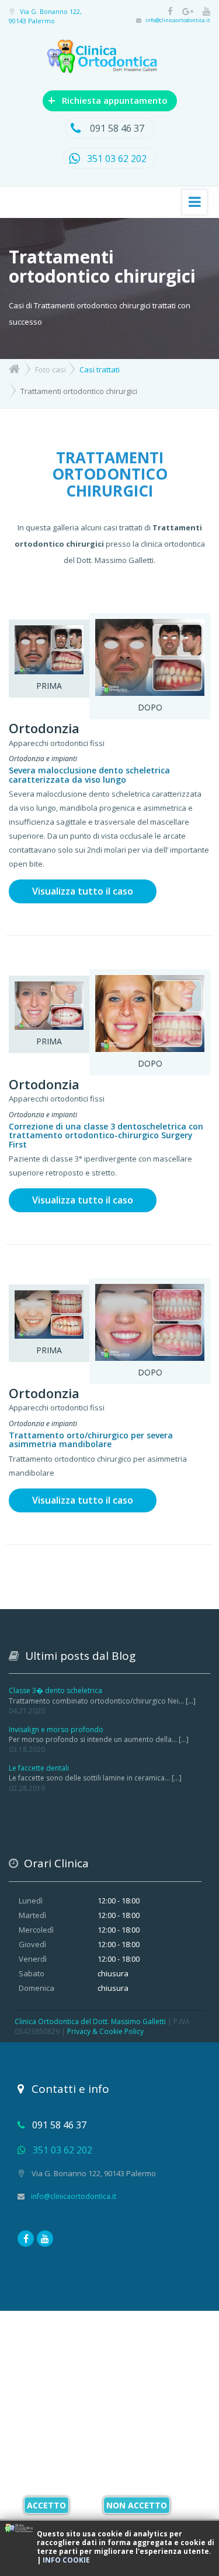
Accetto (46, 2505)
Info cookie (66, 2560)
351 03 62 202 (117, 159)
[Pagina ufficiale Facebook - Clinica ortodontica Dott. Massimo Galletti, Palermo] (166, 12)
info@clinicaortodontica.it (178, 20)
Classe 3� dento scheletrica (55, 1690)
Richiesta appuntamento (108, 100)
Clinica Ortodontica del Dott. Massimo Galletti (90, 2021)
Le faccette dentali (39, 1768)
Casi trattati (100, 369)
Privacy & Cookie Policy (105, 2031)
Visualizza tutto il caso (83, 891)
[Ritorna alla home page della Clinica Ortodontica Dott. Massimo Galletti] (14, 368)
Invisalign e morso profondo (56, 1729)
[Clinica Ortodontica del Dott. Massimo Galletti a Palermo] (110, 59)
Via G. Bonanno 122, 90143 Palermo (45, 16)
